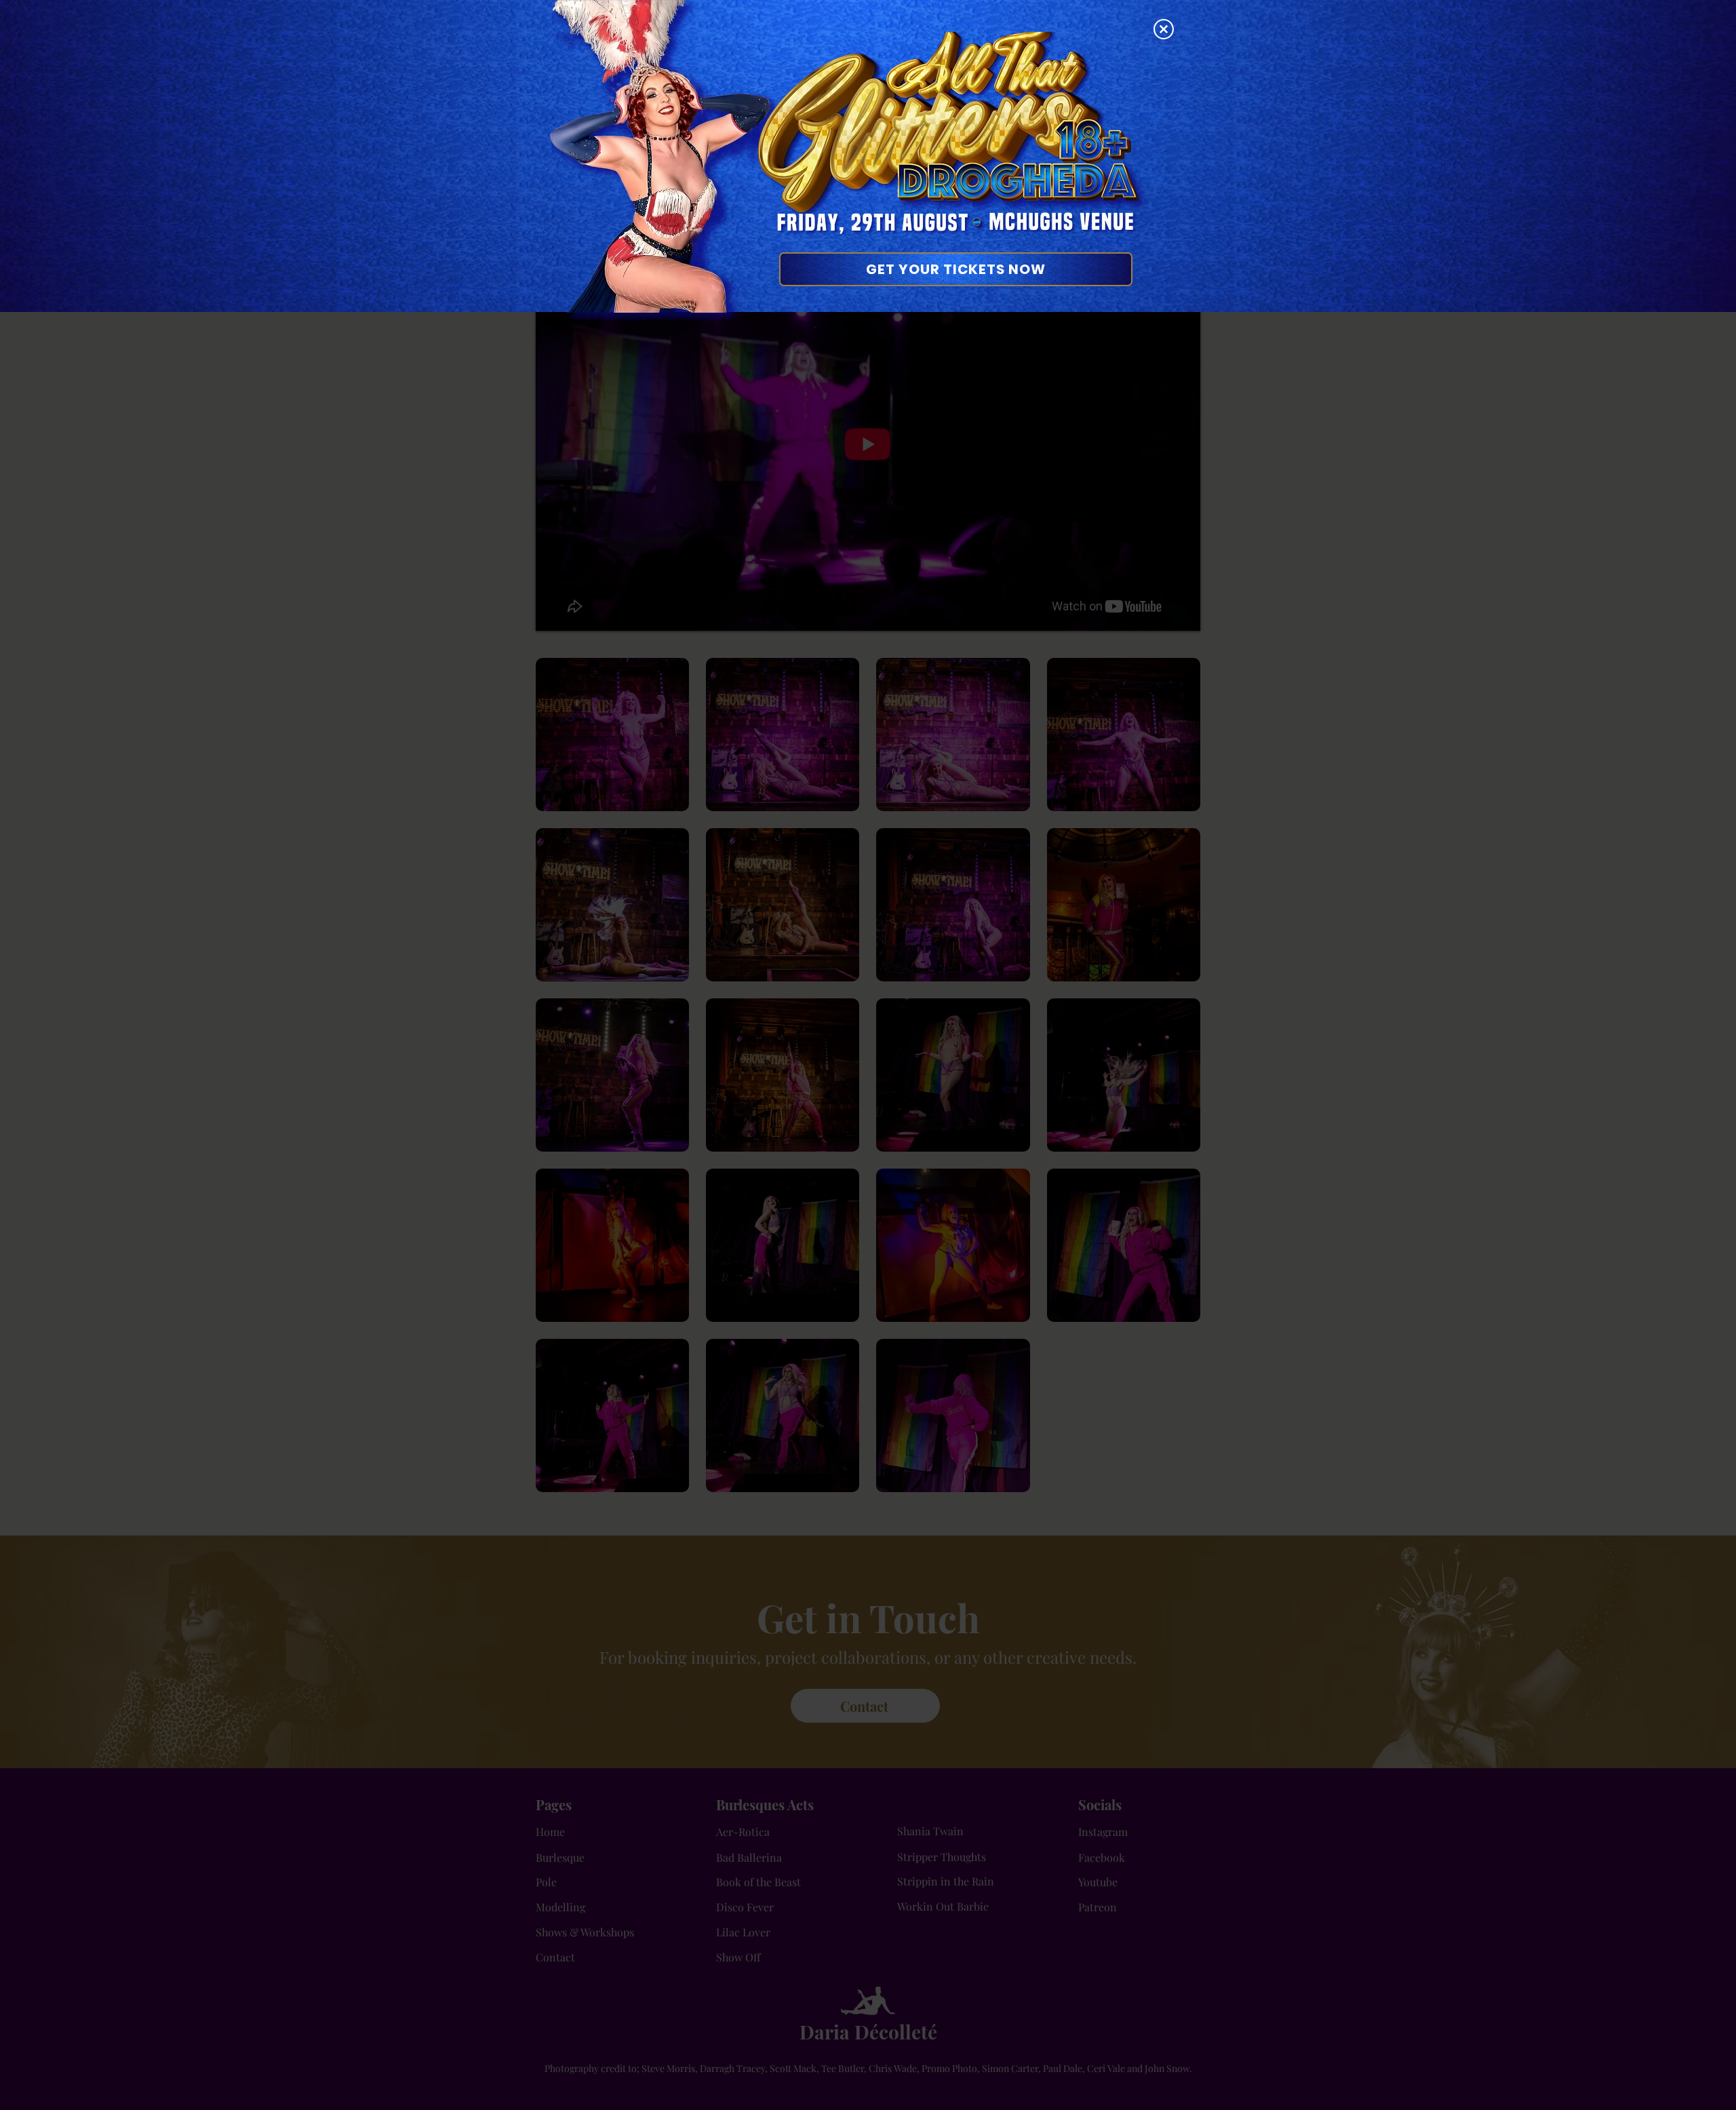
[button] (1164, 29)
